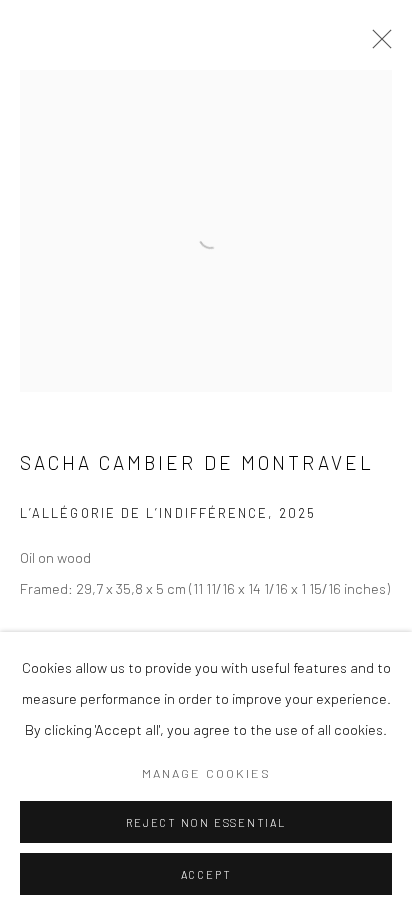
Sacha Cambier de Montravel (197, 462)
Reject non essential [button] (205, 822)
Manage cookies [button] (206, 773)
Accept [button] (206, 874)
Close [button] (377, 45)
